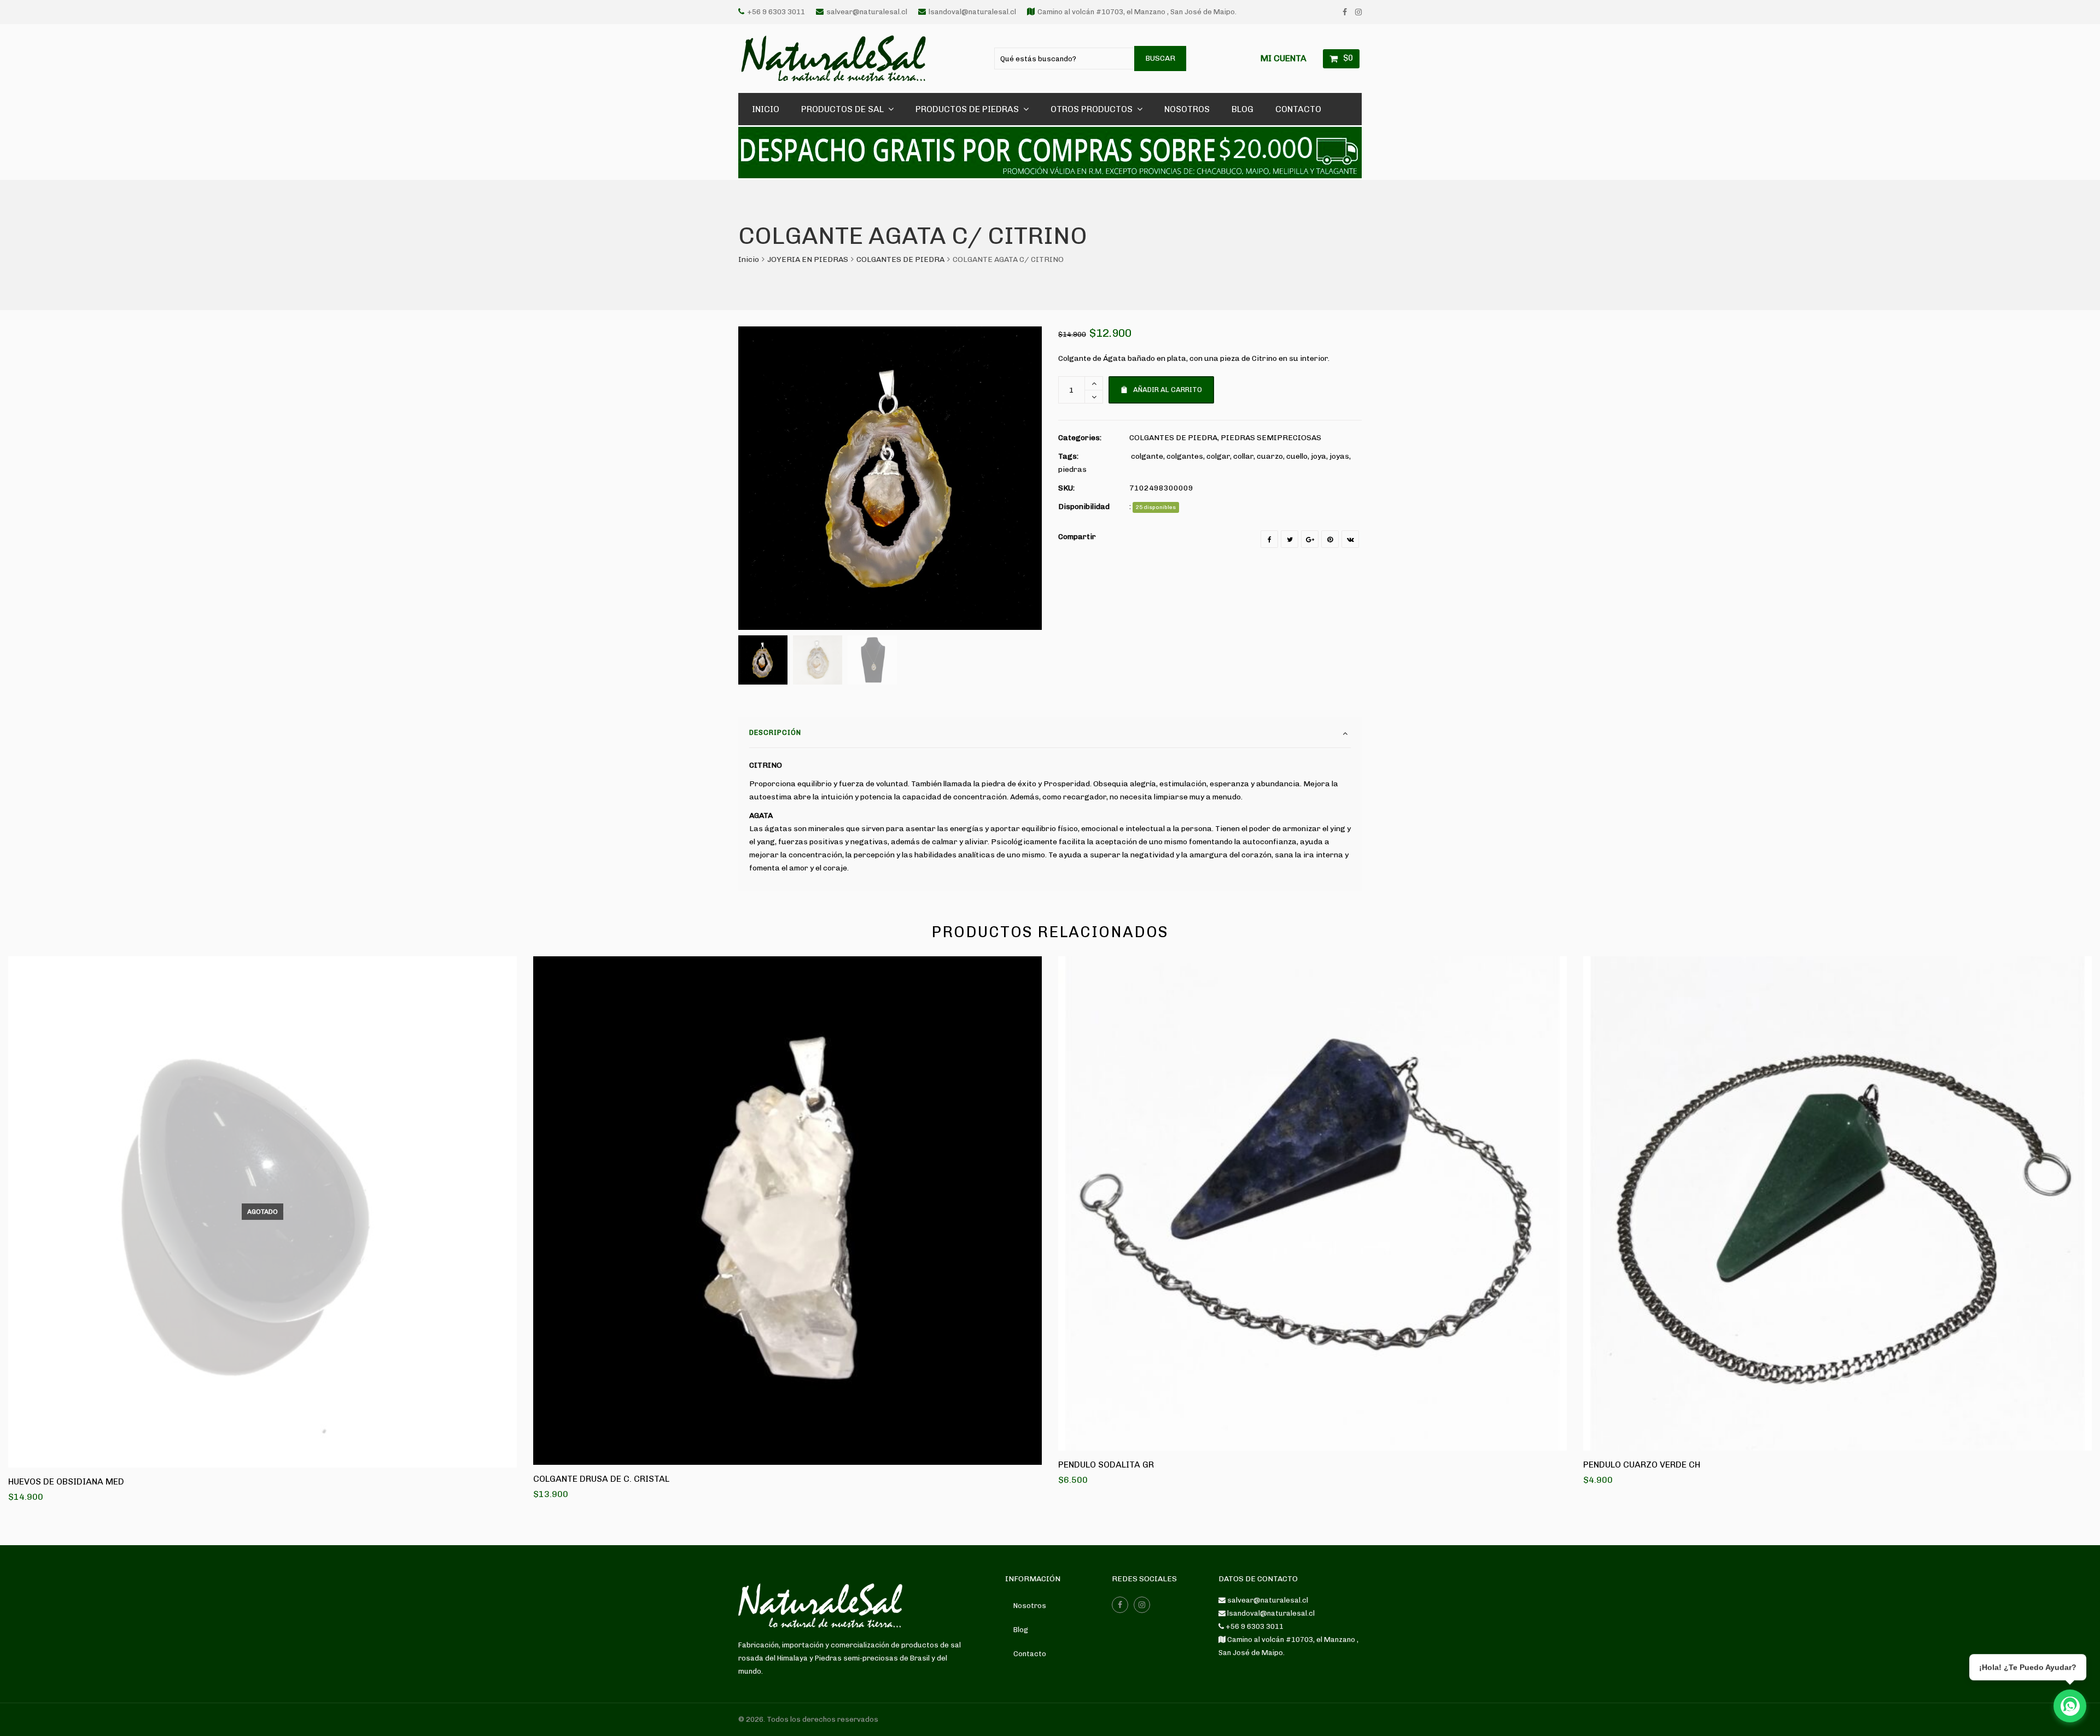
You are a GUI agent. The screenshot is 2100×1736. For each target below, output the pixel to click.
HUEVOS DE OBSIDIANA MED (66, 1481)
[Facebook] (1345, 12)
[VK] (1350, 539)
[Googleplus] (1310, 539)
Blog (1021, 1630)
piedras (1072, 469)
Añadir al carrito (1168, 390)
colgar (1218, 456)
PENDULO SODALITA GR (1106, 1465)
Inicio (749, 259)
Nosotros (1030, 1606)
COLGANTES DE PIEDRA (900, 259)
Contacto (1030, 1654)
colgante (1147, 456)
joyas (1339, 456)
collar (1243, 456)
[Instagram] (1358, 12)
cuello (1297, 456)
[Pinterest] (1330, 539)
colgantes (1185, 456)
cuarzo (1270, 456)
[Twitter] (1290, 539)
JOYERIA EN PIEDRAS (808, 259)
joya (1319, 456)
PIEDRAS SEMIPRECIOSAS (1271, 438)
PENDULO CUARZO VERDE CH (1642, 1465)
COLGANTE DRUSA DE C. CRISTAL (601, 1479)
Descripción (775, 732)
